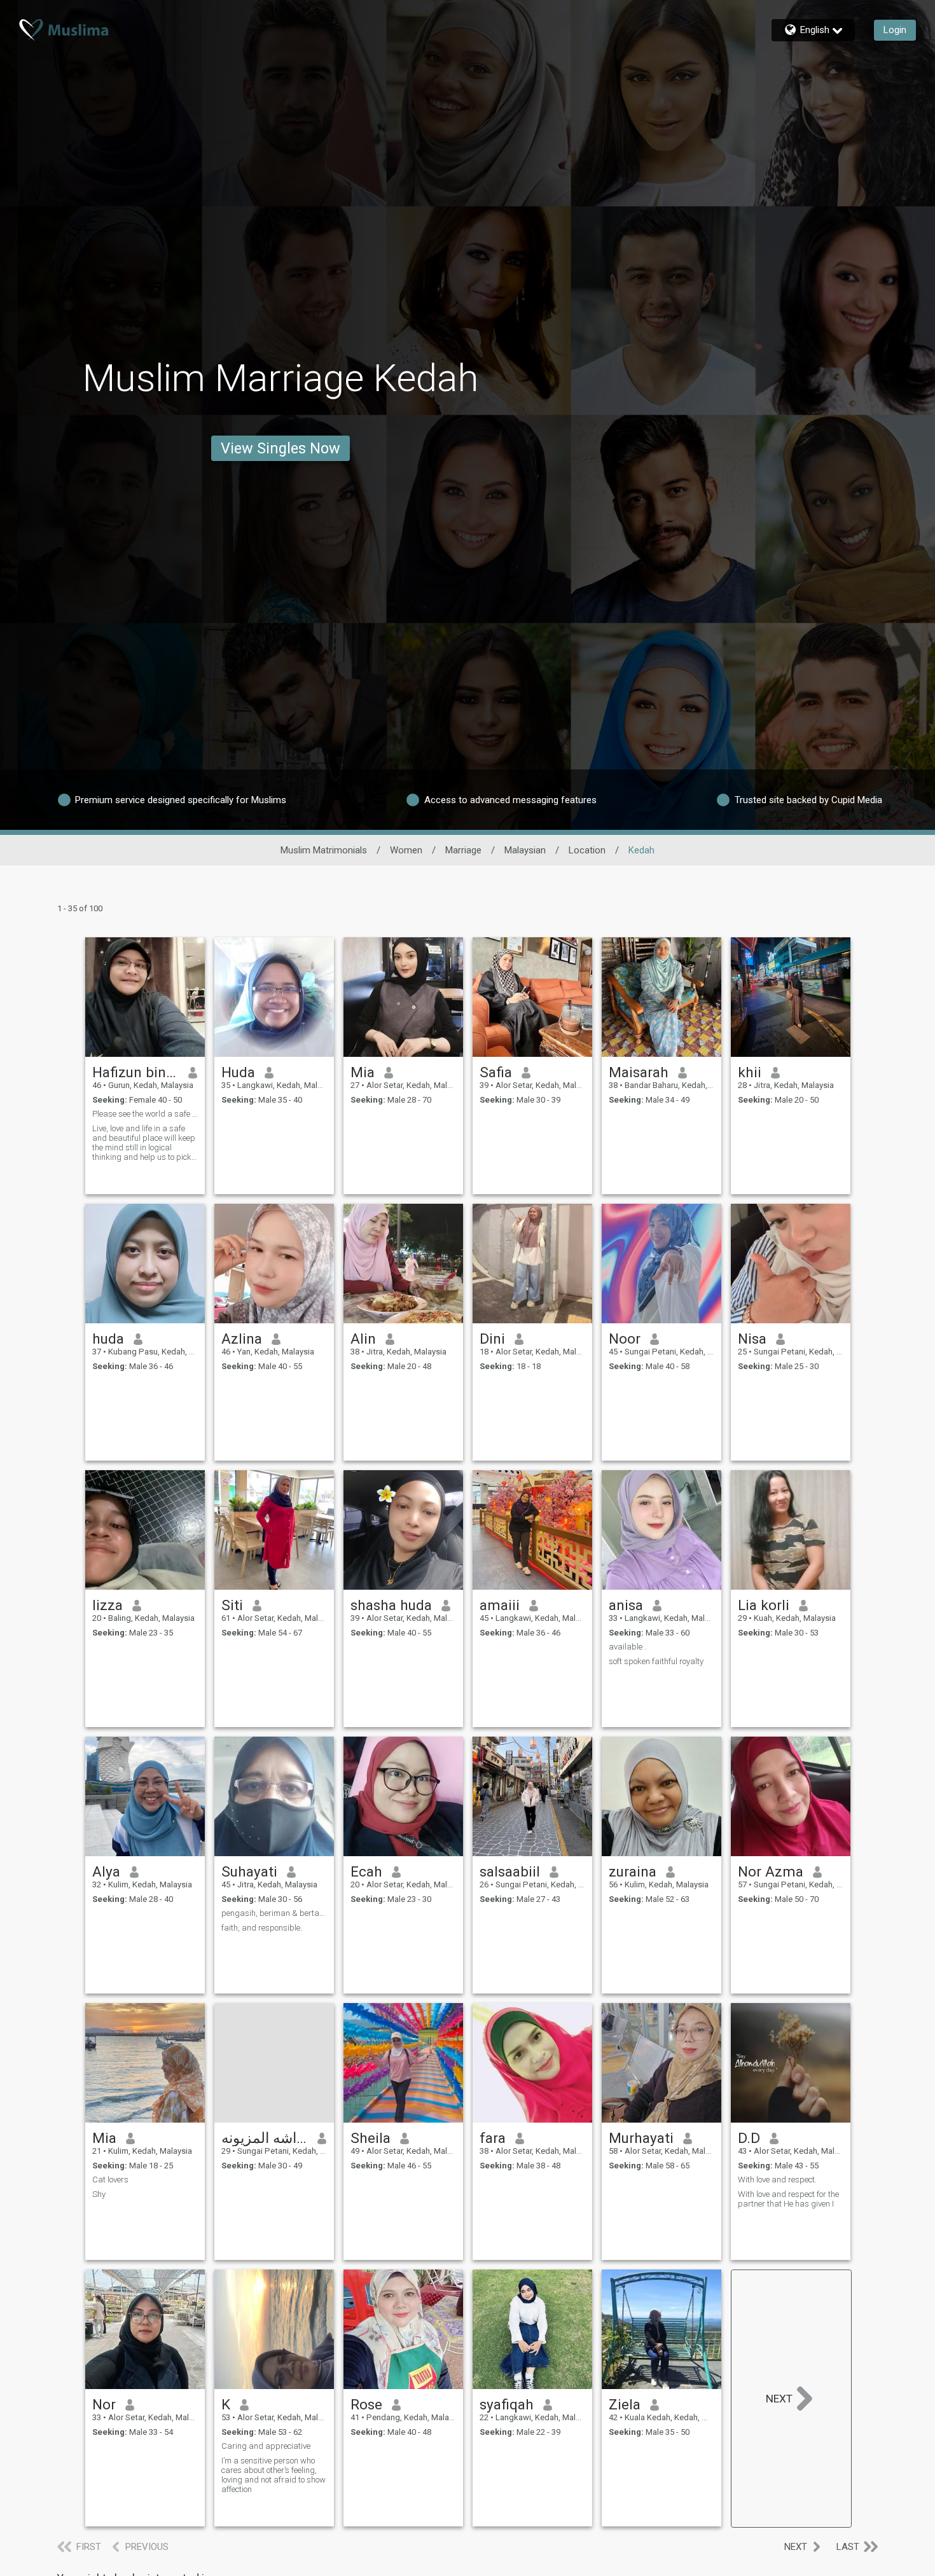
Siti (232, 1605)
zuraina (633, 1871)
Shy (99, 2194)
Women (406, 850)
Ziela (625, 2404)
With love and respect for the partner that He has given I (788, 2199)
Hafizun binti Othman (136, 1072)
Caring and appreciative (266, 2446)
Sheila (371, 2138)
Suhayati (249, 1871)
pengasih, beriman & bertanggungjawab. (274, 1913)
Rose (366, 2404)
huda (108, 1339)
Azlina (242, 1339)
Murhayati (641, 2138)
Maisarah (639, 1072)
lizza (107, 1605)
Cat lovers (110, 2180)
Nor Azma (771, 1871)
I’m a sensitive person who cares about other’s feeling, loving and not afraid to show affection (274, 2475)
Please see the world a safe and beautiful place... (145, 1114)
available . (627, 1647)
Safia (496, 1072)
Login (895, 30)
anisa (626, 1605)
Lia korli (764, 1605)
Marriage (463, 850)
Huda (238, 1072)
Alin (363, 1339)
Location (587, 850)
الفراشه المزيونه (265, 2138)
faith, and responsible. (262, 1928)
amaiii (500, 1605)
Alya (106, 1871)
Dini (492, 1339)
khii (750, 1072)
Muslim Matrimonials (324, 850)
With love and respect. (777, 2180)
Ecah (366, 1871)
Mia (363, 1072)
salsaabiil (510, 1871)
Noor (625, 1339)
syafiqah (507, 2404)
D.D (749, 2138)
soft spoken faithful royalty (656, 1661)
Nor (104, 2404)
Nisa (752, 1339)
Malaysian (525, 850)
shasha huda (391, 1605)
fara (493, 2138)
